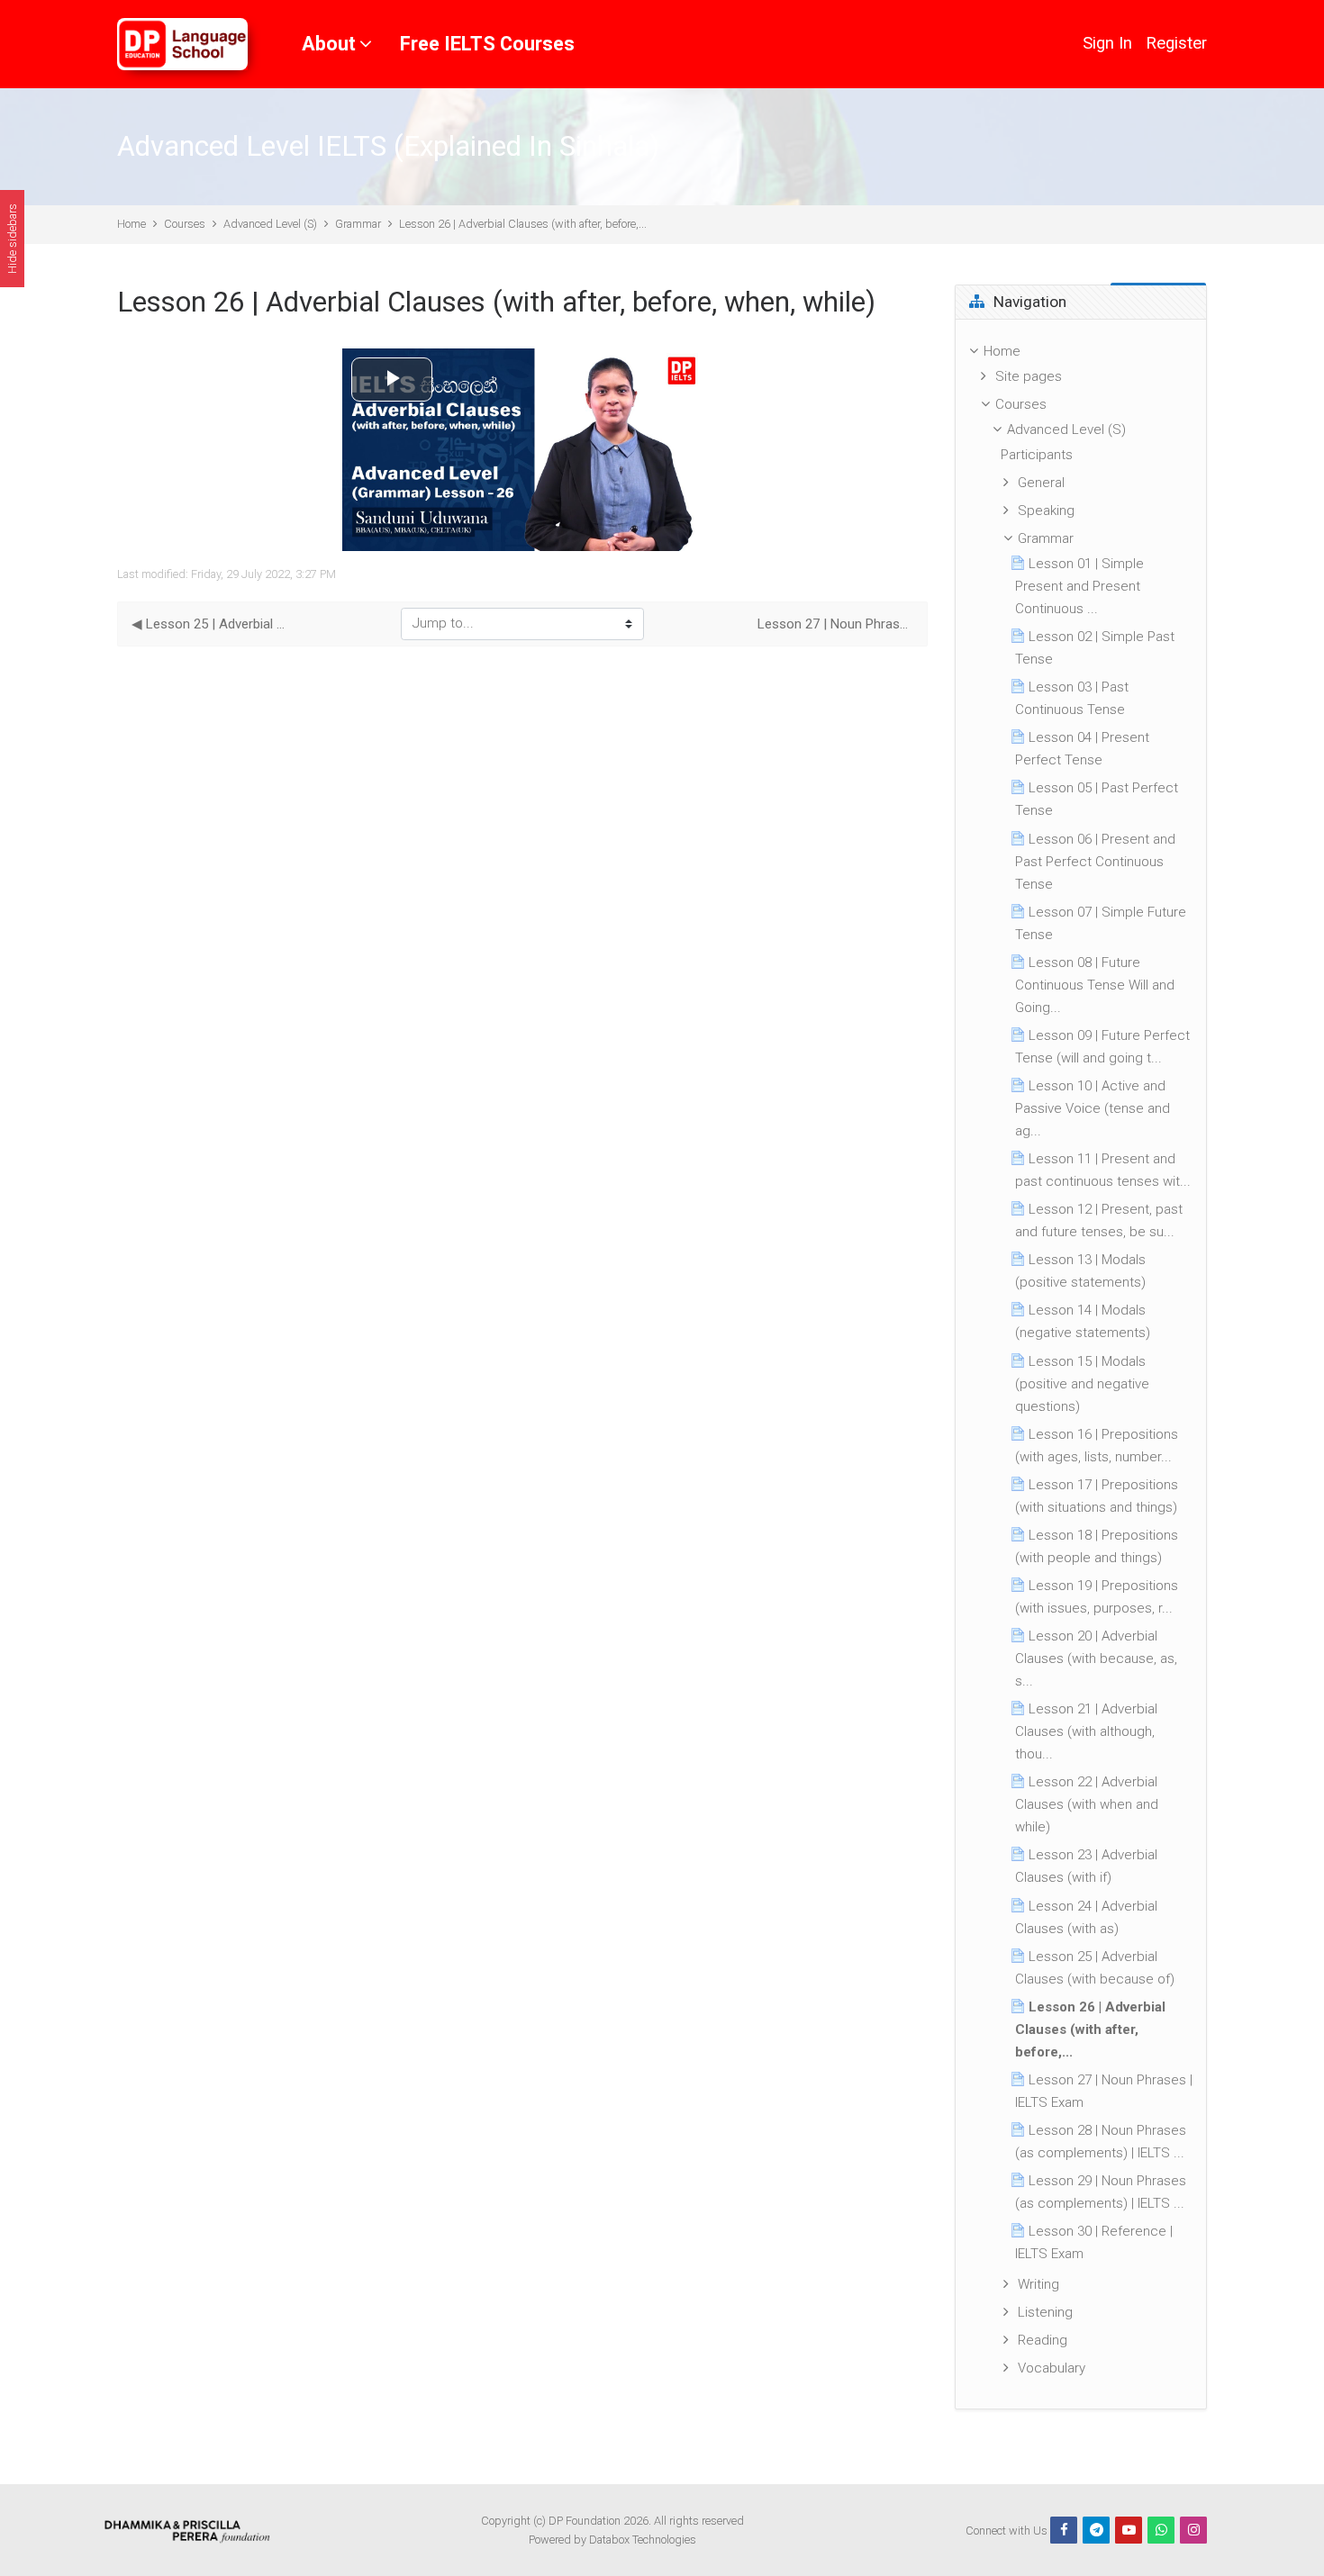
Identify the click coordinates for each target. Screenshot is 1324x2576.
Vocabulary (1052, 2368)
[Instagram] (1193, 2530)
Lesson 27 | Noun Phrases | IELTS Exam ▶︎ (835, 624)
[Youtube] (1129, 2530)
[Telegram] (1096, 2530)
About (329, 44)
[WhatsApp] (1161, 2530)
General (1041, 483)
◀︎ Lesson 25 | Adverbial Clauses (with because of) (209, 624)
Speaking (1046, 511)
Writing (1038, 2284)
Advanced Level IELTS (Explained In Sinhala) (388, 146)
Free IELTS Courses (487, 44)
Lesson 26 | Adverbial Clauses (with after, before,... (523, 224)
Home (131, 224)
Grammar (358, 224)
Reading (1043, 2340)
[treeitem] (1081, 1365)
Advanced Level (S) (270, 224)
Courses (185, 224)
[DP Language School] (182, 44)
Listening (1045, 2312)
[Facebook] (1064, 2530)
